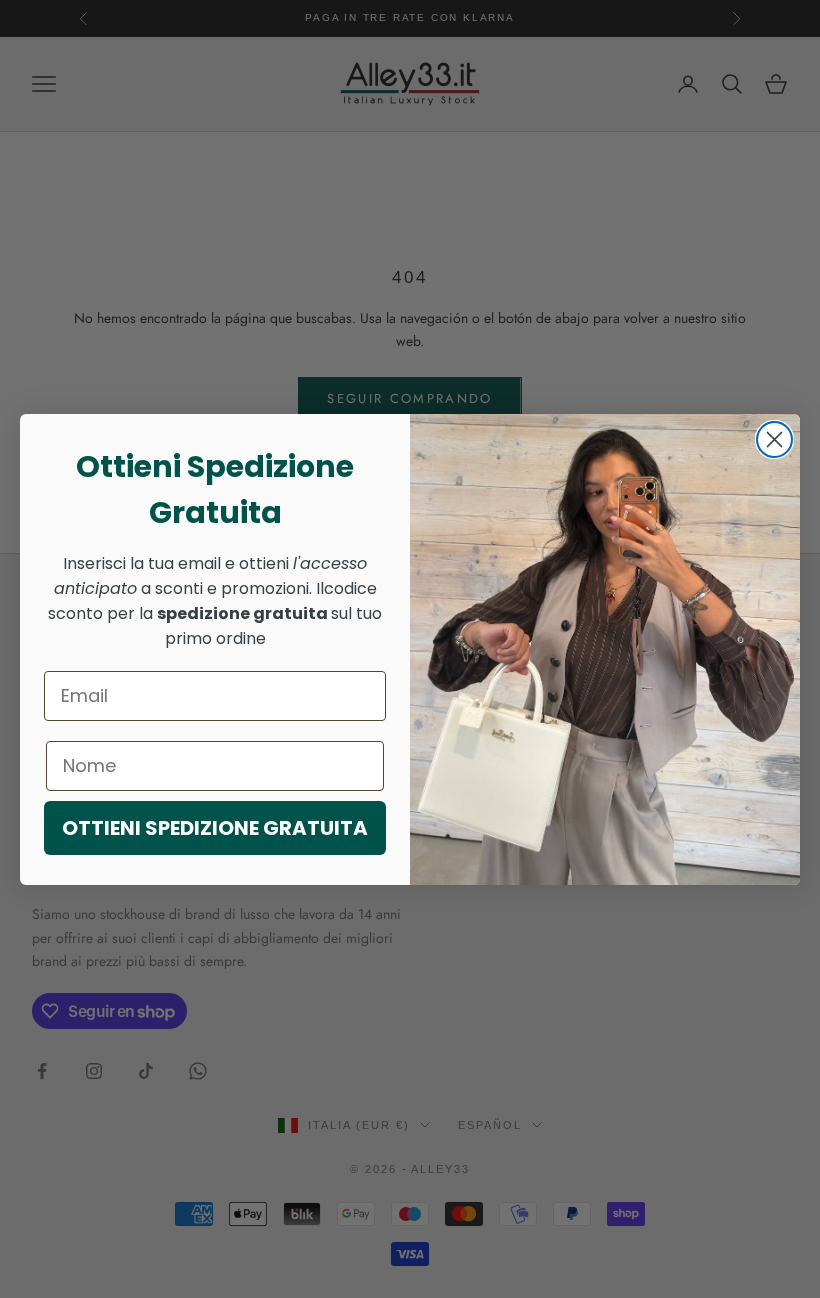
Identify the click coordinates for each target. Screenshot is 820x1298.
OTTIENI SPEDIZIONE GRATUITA (215, 828)
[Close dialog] (774, 439)
